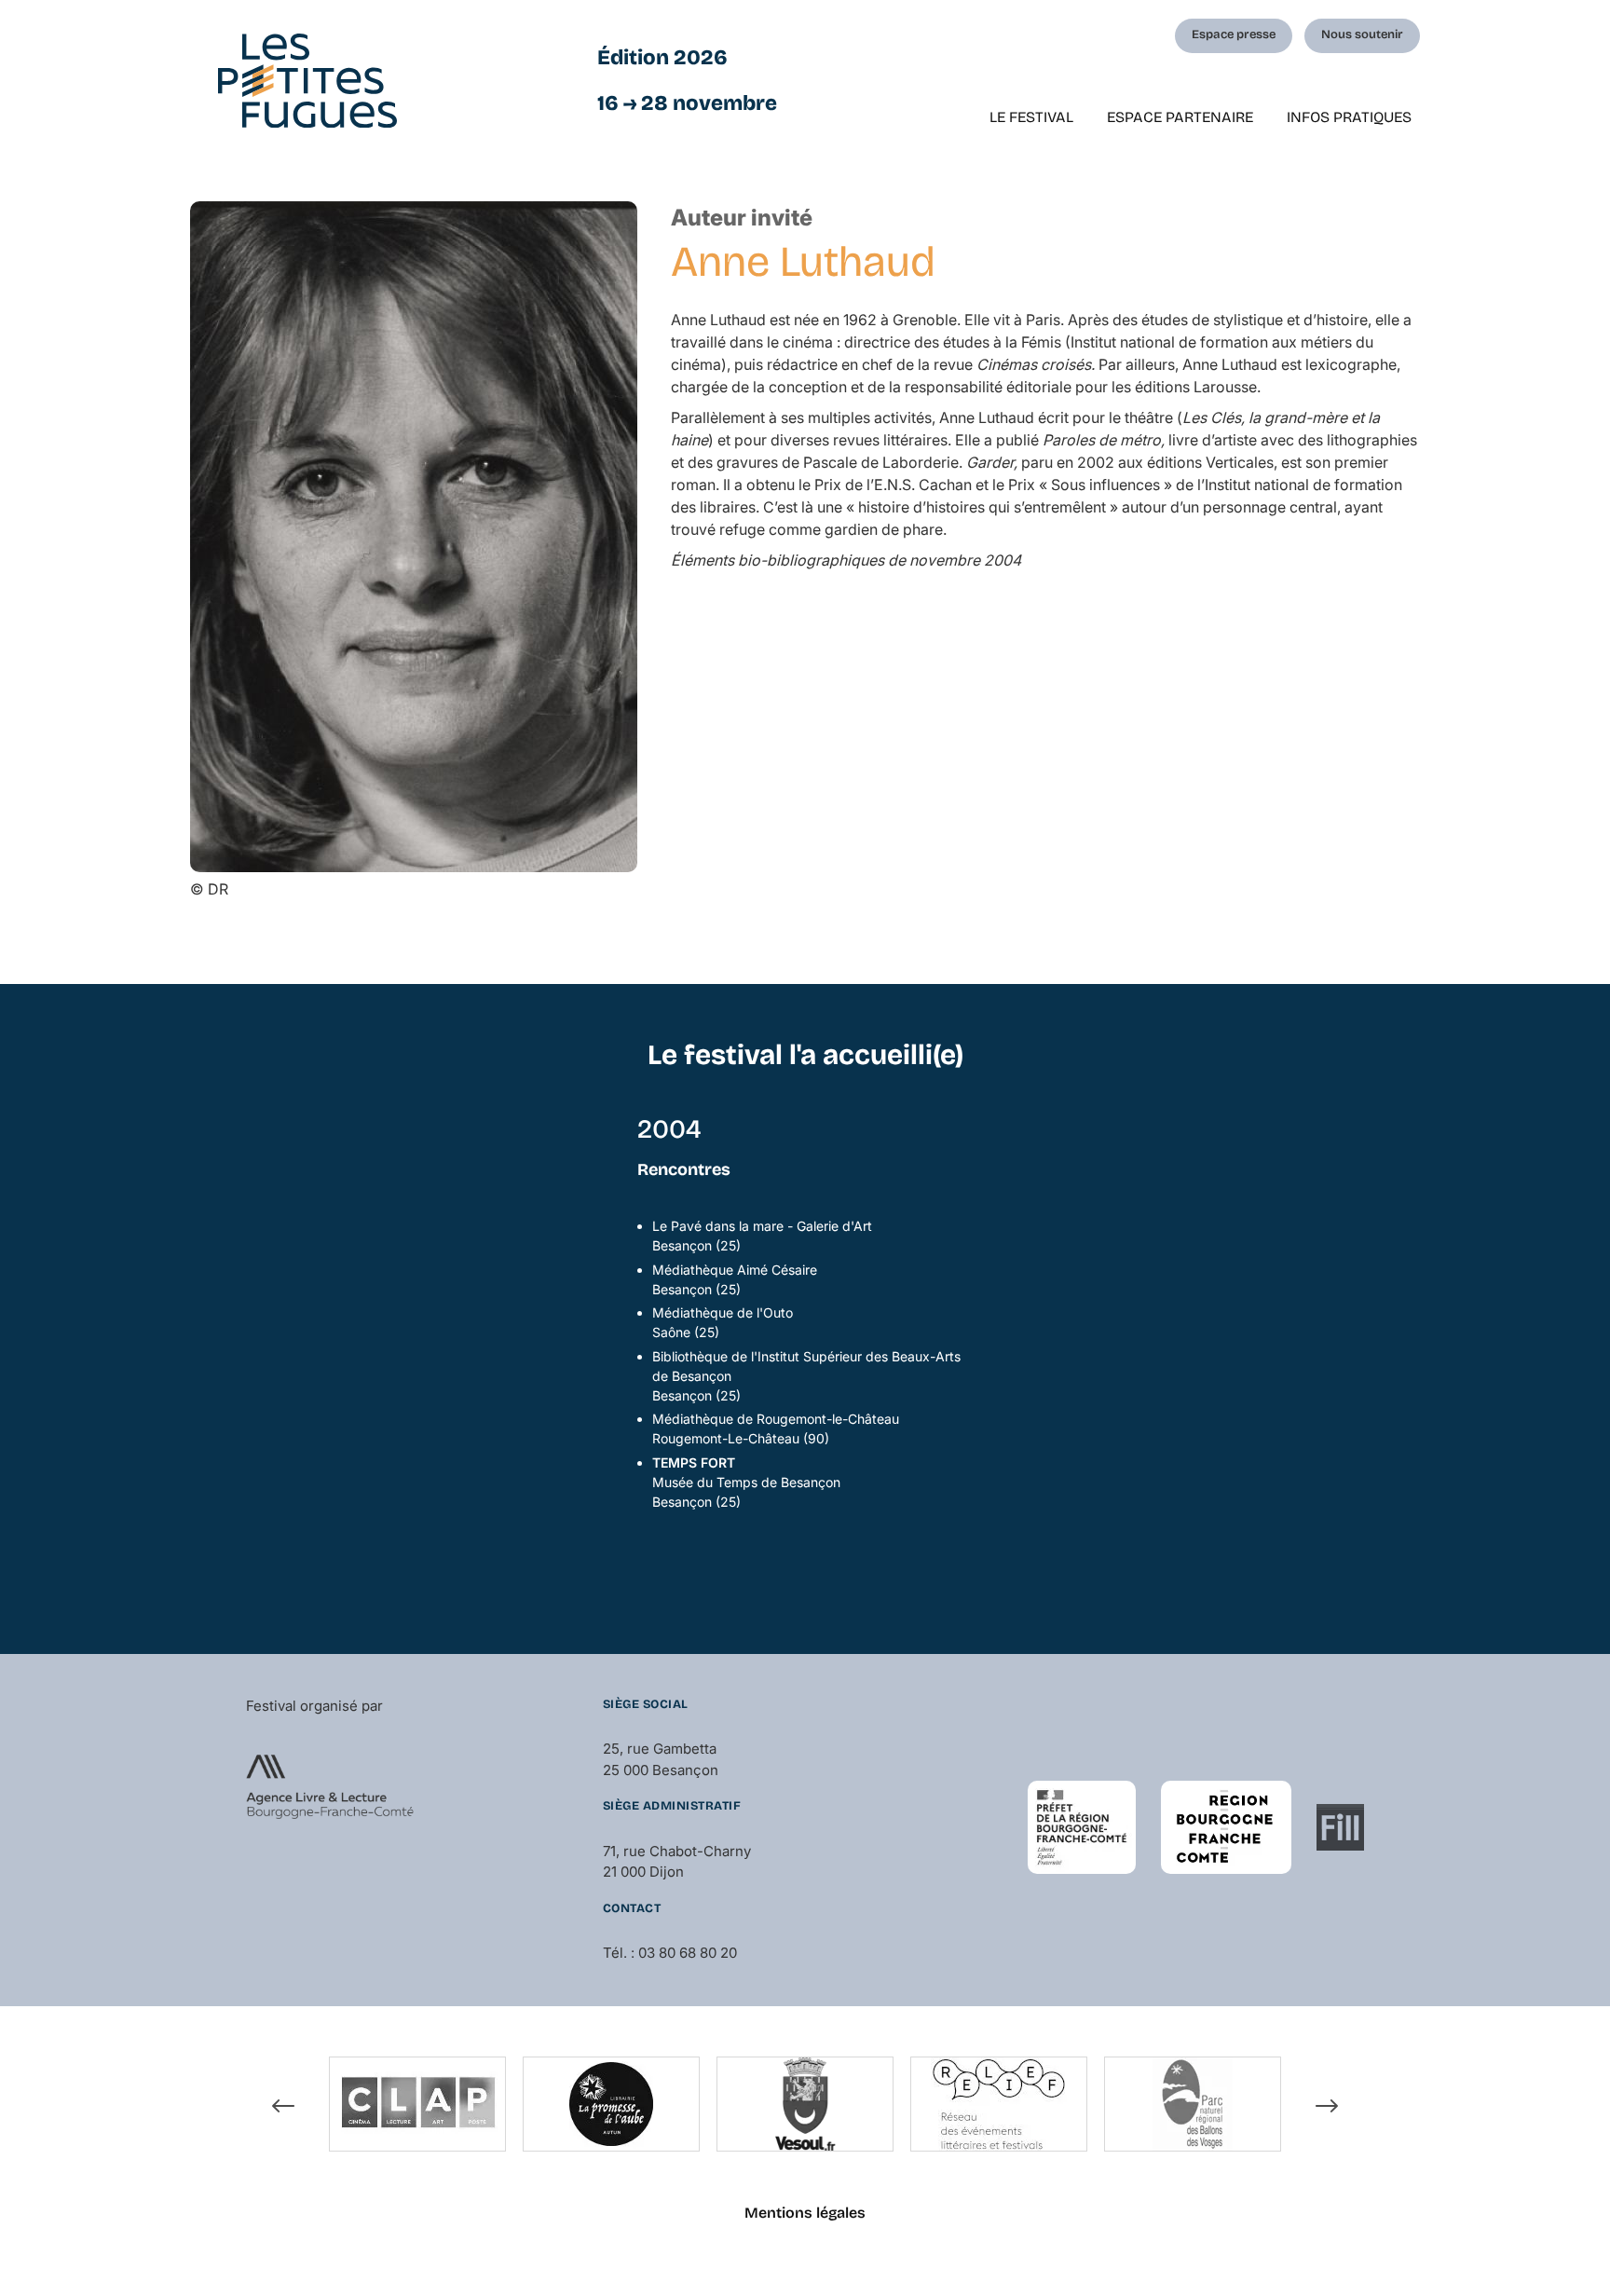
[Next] (1327, 2107)
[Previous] (283, 2107)
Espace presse (1234, 34)
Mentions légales (805, 2213)
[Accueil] (307, 81)
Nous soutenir (1362, 34)
